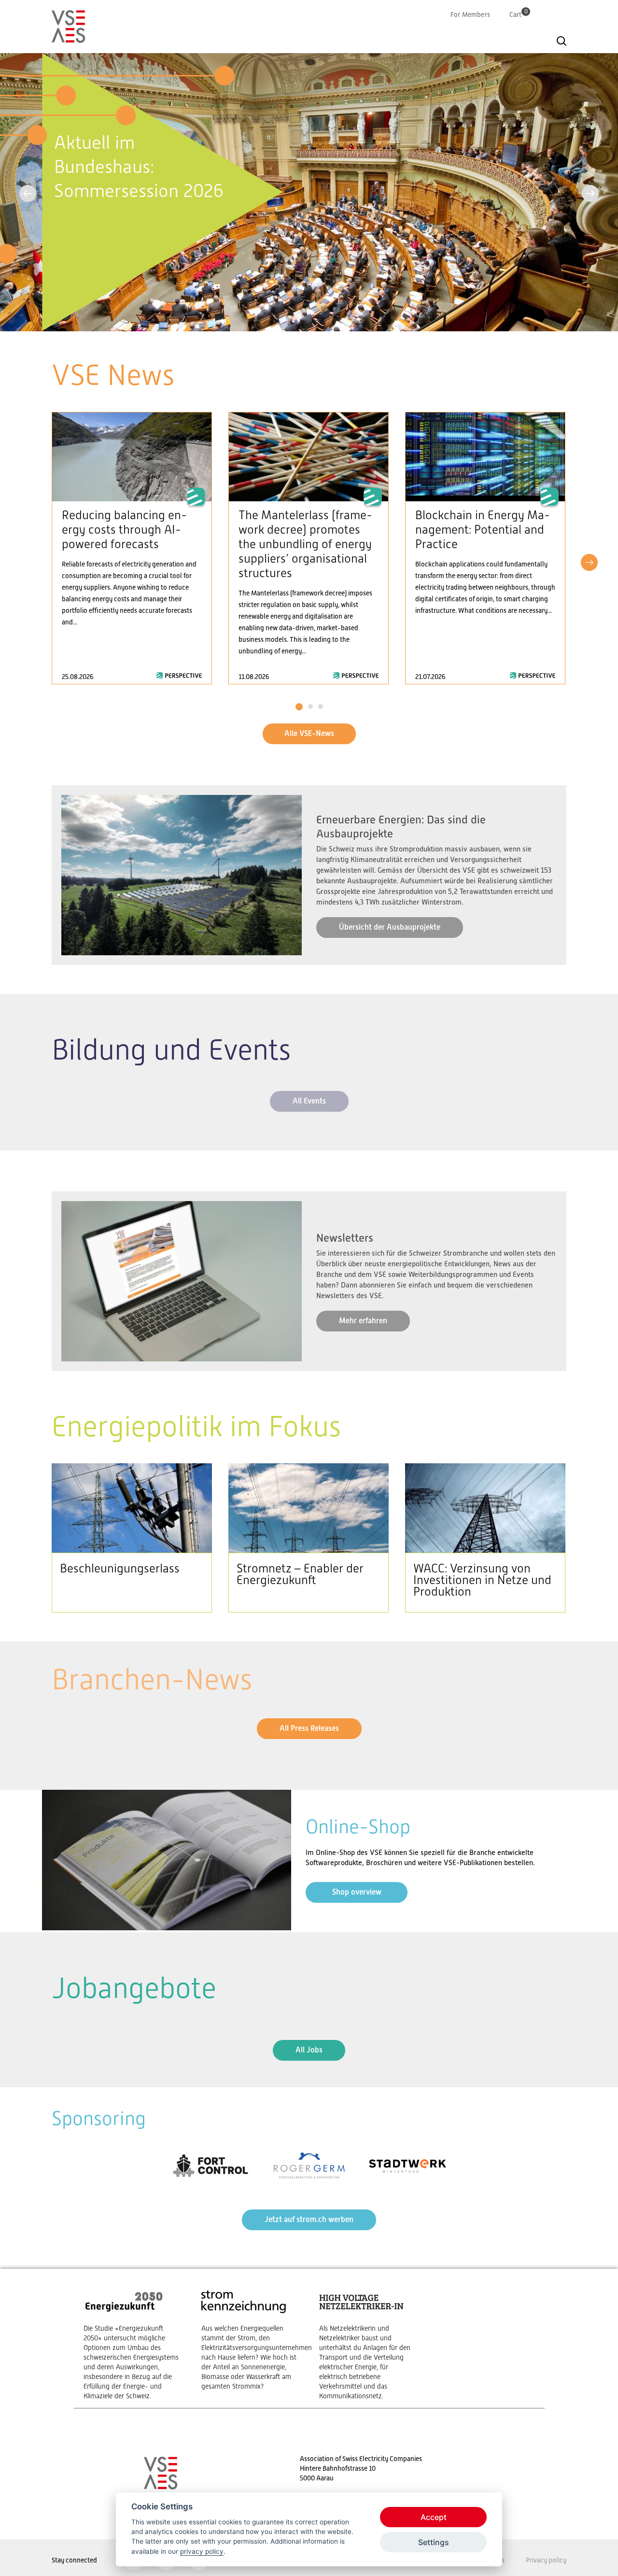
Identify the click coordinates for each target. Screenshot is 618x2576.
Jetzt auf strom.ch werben (309, 2219)
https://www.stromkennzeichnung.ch (251, 2340)
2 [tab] (310, 707)
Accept (434, 2517)
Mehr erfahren (363, 1321)
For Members (470, 14)
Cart (519, 14)
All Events (309, 1101)
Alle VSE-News (309, 733)
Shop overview (357, 1892)
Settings (434, 2542)
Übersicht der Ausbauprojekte (390, 927)
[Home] (69, 39)
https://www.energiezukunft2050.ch (133, 2344)
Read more (132, 548)
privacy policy (202, 2551)
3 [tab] (320, 707)
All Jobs (309, 2050)
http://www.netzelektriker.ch (368, 2344)
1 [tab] (299, 707)
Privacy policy (546, 2560)
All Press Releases (309, 1728)
